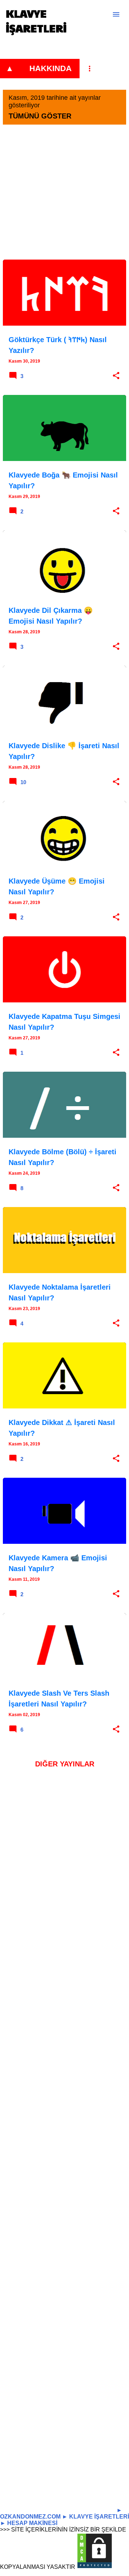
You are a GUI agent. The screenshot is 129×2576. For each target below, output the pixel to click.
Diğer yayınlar (65, 1764)
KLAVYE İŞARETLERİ (36, 20)
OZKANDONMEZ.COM (30, 2517)
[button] (116, 376)
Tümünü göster (40, 116)
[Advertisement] (64, 195)
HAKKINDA (51, 68)
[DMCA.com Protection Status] (95, 2567)
